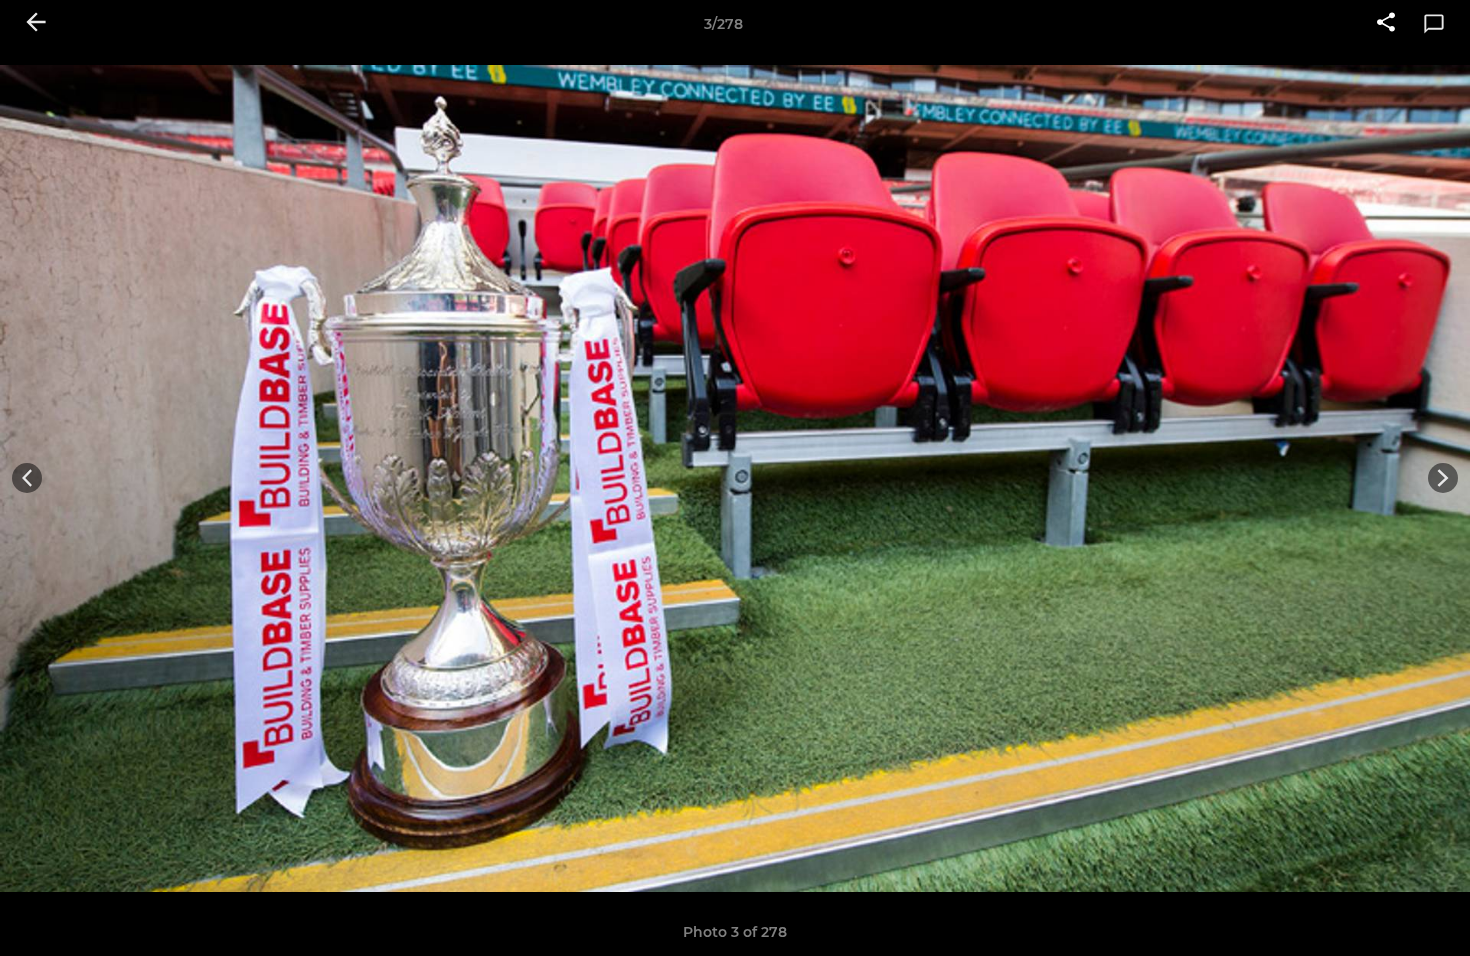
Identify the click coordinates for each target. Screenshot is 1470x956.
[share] (1386, 24)
